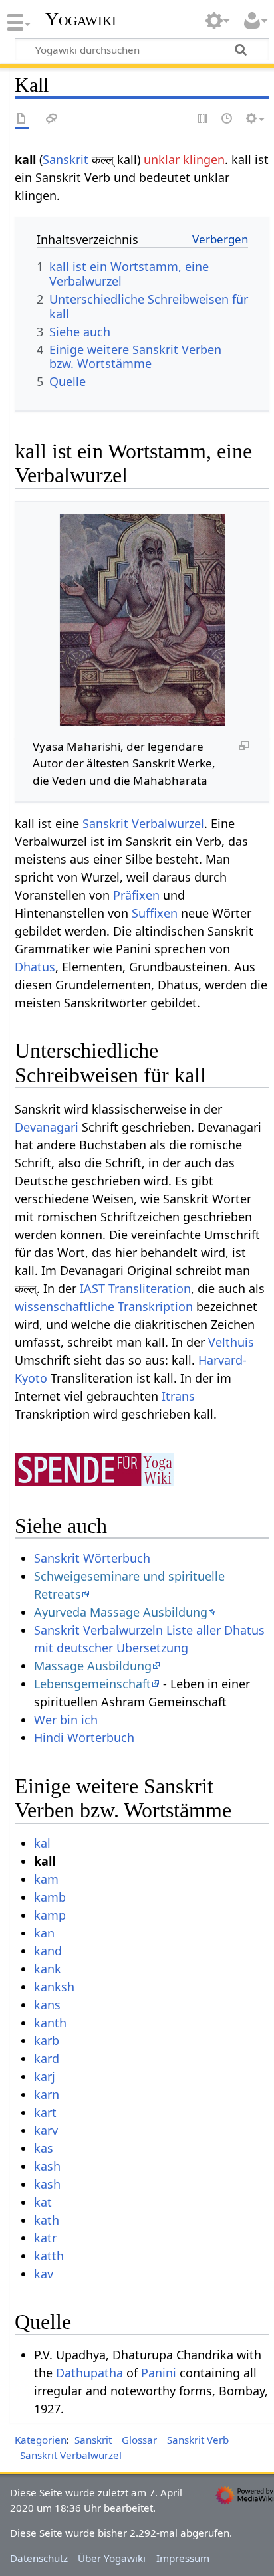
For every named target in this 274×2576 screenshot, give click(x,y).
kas (44, 2148)
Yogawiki (81, 19)
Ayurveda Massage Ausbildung (121, 1612)
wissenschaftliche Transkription (104, 1306)
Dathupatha (89, 2373)
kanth (50, 2023)
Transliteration (150, 1288)
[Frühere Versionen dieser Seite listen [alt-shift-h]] (227, 119)
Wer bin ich (66, 1720)
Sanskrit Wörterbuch (92, 1558)
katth (49, 2256)
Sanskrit (66, 159)
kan (44, 1933)
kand (48, 1951)
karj (45, 2076)
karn (47, 2094)
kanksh (54, 1987)
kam (46, 1879)
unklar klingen (184, 159)
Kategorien (41, 2440)
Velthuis (231, 1342)
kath (47, 2220)
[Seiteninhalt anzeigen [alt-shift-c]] (22, 119)
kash (47, 2166)
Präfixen (136, 895)
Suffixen (155, 913)
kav (44, 2274)
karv (46, 2130)
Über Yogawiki (112, 2558)
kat (43, 2202)
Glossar (139, 2440)
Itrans (178, 1396)
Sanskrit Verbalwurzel (143, 823)
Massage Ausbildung (93, 1666)
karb (47, 2040)
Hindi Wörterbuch (84, 1737)
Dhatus (35, 967)
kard (47, 2058)
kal (42, 1843)
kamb (50, 1897)
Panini (159, 2373)
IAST (92, 1288)
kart (45, 2112)
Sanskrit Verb (198, 2440)
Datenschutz (39, 2558)
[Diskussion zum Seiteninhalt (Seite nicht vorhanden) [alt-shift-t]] (52, 119)
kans (47, 2005)
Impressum (183, 2558)
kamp (50, 1915)
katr (45, 2238)
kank (48, 1969)
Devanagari (47, 1127)
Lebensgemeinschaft (92, 1684)
